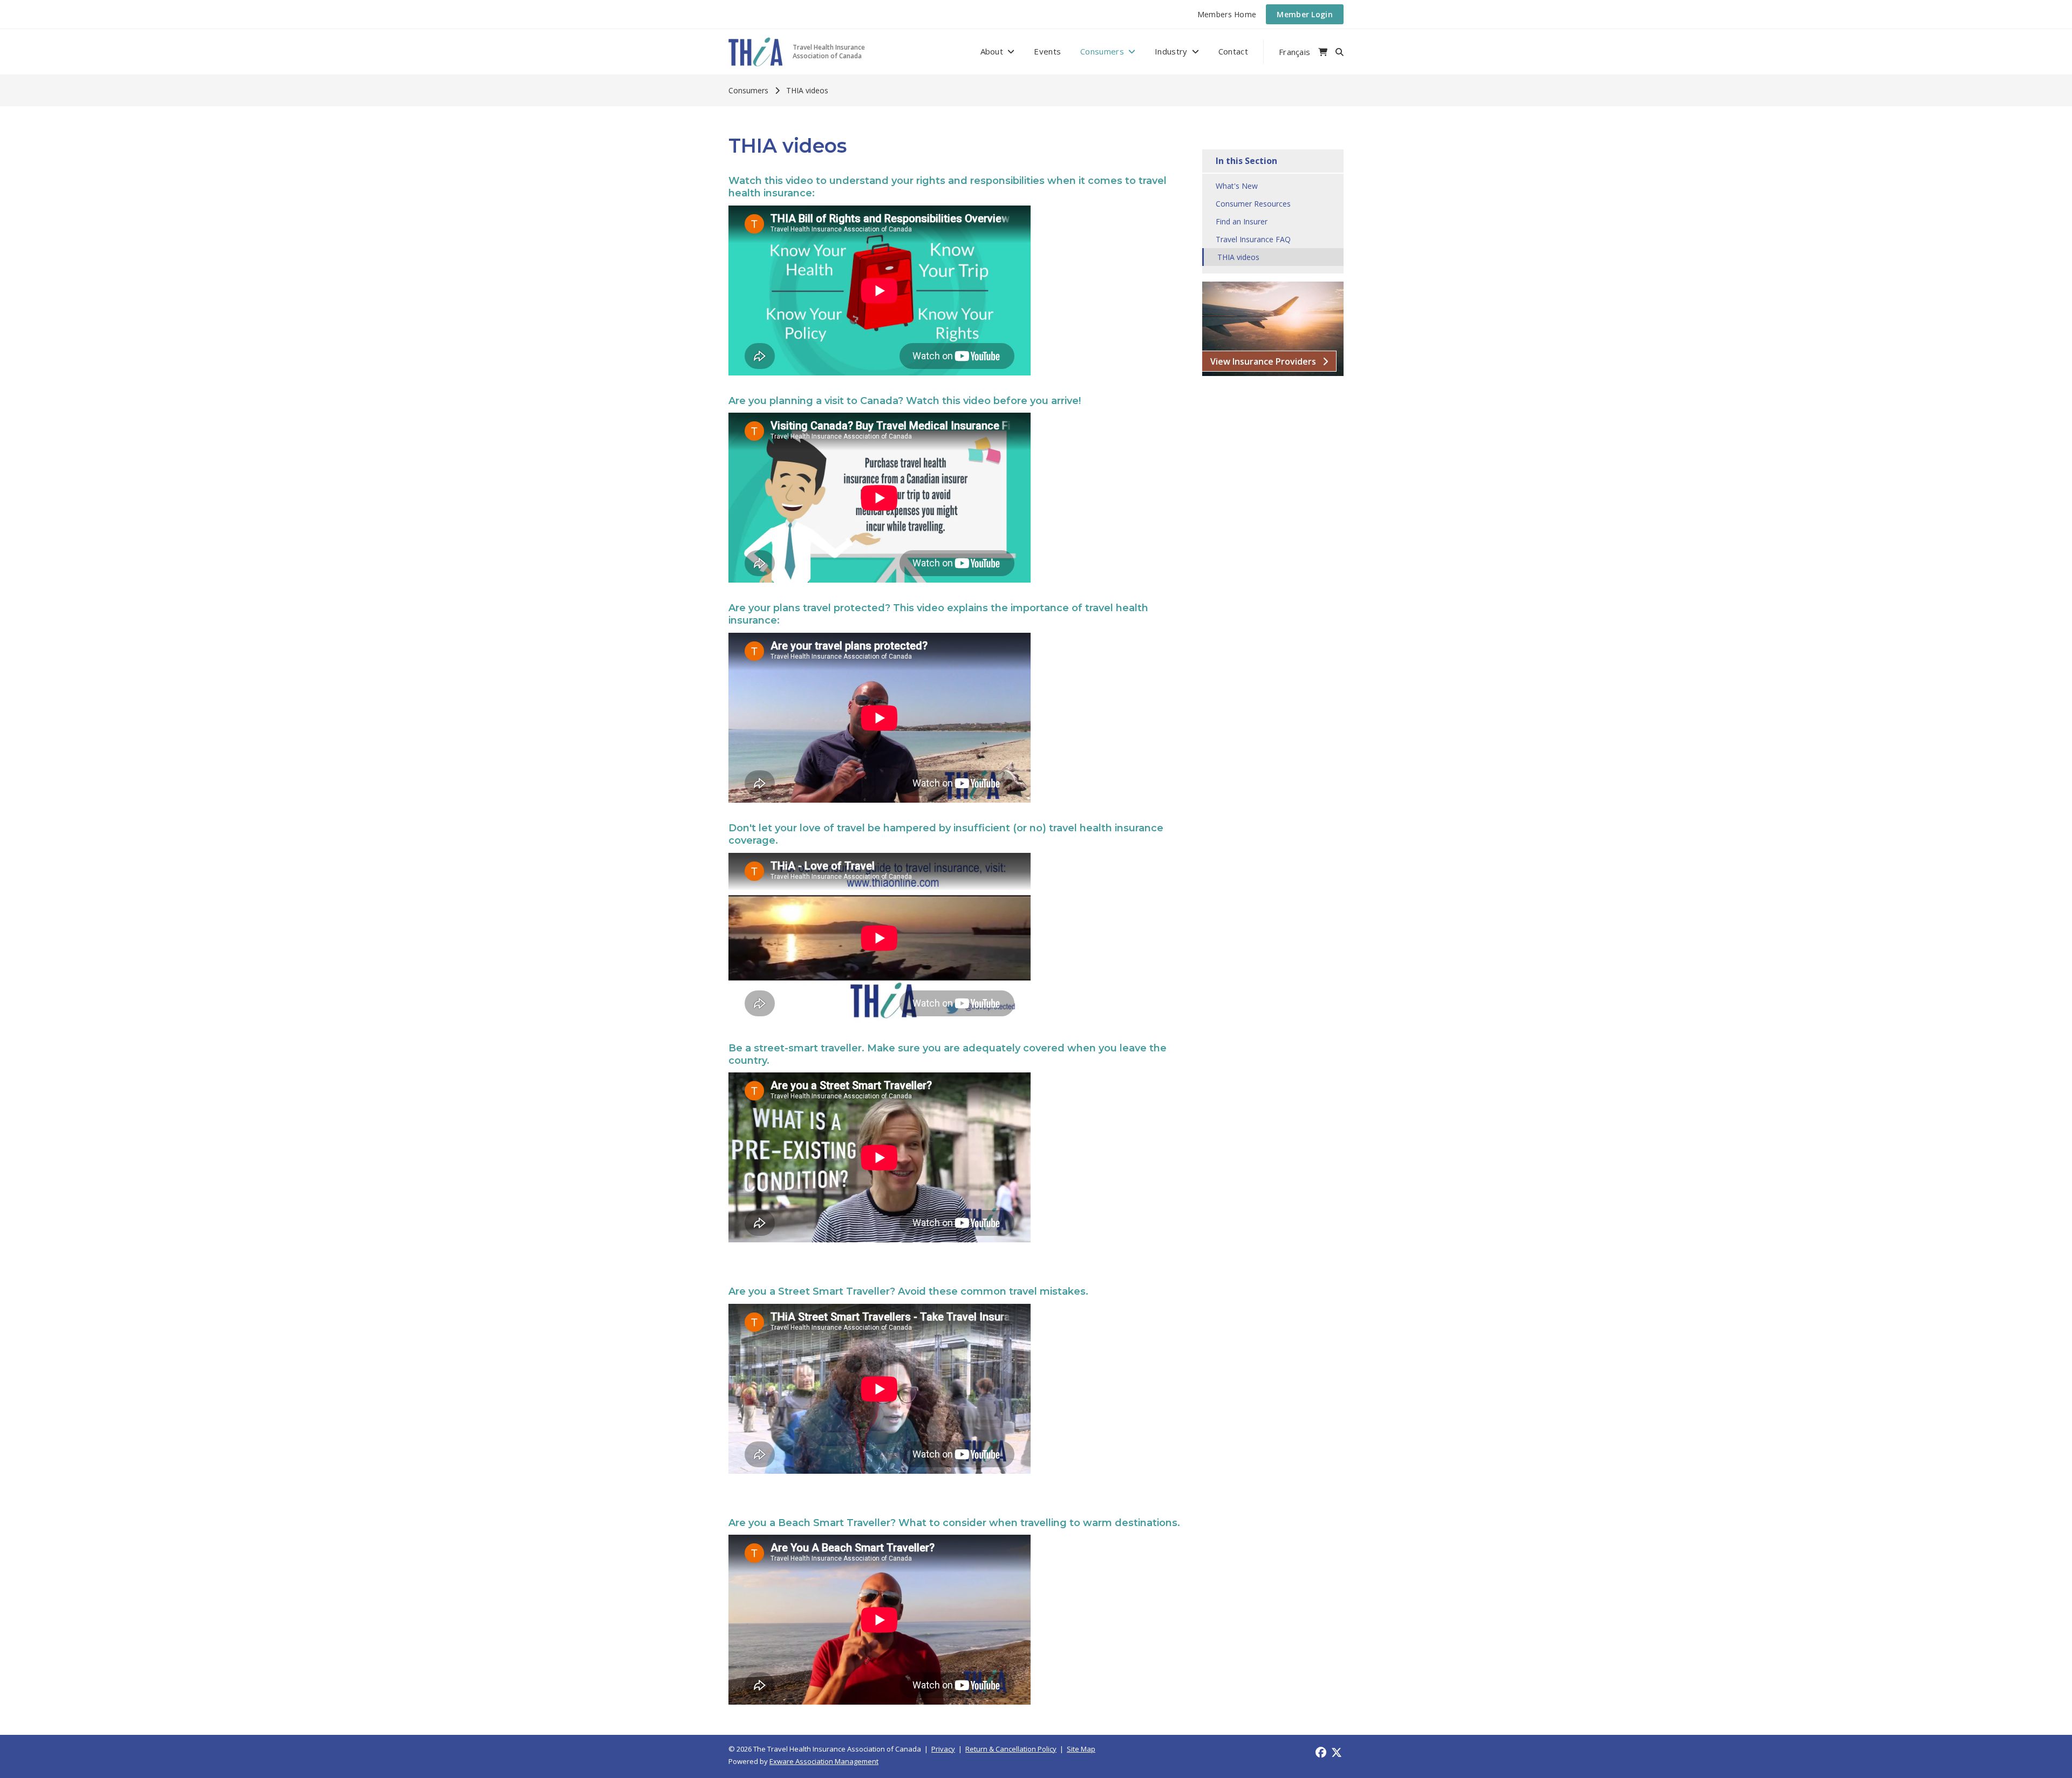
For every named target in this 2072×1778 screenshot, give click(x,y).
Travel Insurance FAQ (1253, 239)
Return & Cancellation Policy (1011, 1749)
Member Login (1305, 14)
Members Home (1227, 14)
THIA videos (807, 90)
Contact (1233, 51)
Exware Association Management (824, 1761)
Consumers (1102, 51)
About (992, 51)
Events (1047, 51)
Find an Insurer (1242, 221)
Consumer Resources (1253, 204)
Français (1294, 52)
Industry (1171, 51)
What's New (1237, 186)
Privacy (943, 1749)
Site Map (1081, 1749)
